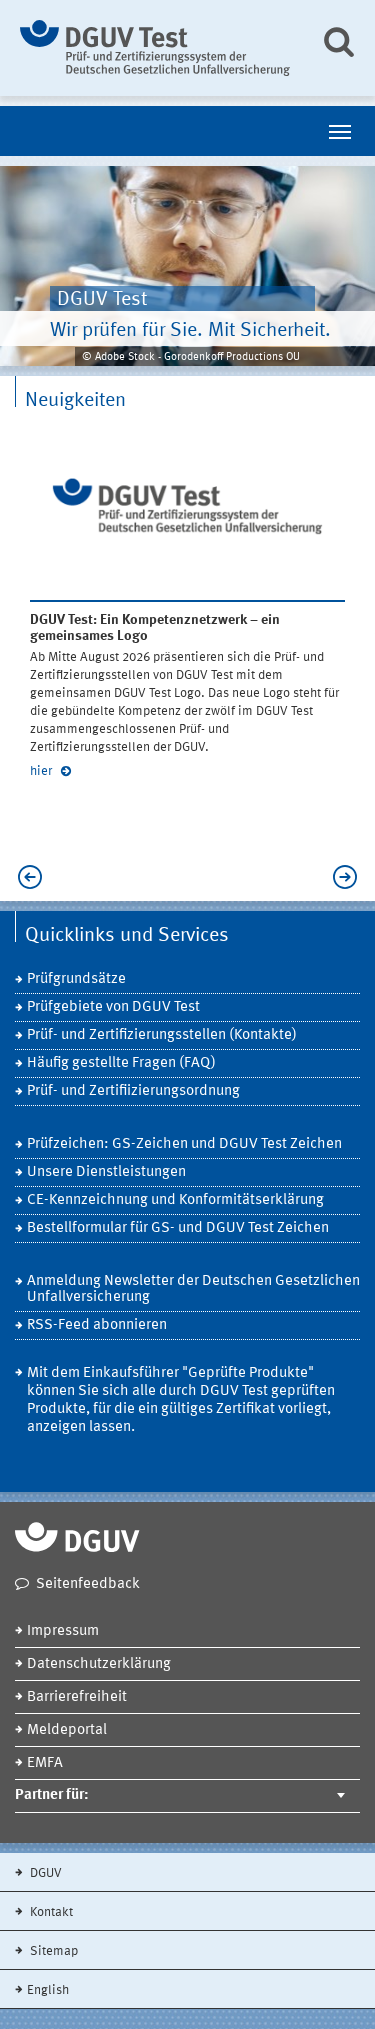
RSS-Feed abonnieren (97, 1325)
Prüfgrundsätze (76, 979)
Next (340, 877)
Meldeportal (67, 1730)
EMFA (45, 1763)
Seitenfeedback (88, 1584)
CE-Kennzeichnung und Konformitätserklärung (175, 1200)
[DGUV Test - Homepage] (155, 48)
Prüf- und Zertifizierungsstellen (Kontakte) (162, 1035)
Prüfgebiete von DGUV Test (113, 1007)
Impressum (63, 1631)
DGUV (44, 1873)
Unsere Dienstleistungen (106, 1172)
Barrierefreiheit (77, 1697)
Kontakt (50, 1912)
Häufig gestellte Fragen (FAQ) (121, 1063)
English (48, 1990)
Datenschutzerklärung (99, 1664)
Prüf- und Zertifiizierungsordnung (133, 1091)
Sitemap (52, 1951)
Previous (35, 877)
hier (42, 771)
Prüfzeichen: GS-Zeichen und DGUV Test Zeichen (184, 1144)
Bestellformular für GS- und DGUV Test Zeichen (178, 1228)
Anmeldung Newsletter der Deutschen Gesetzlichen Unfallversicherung (193, 1289)
